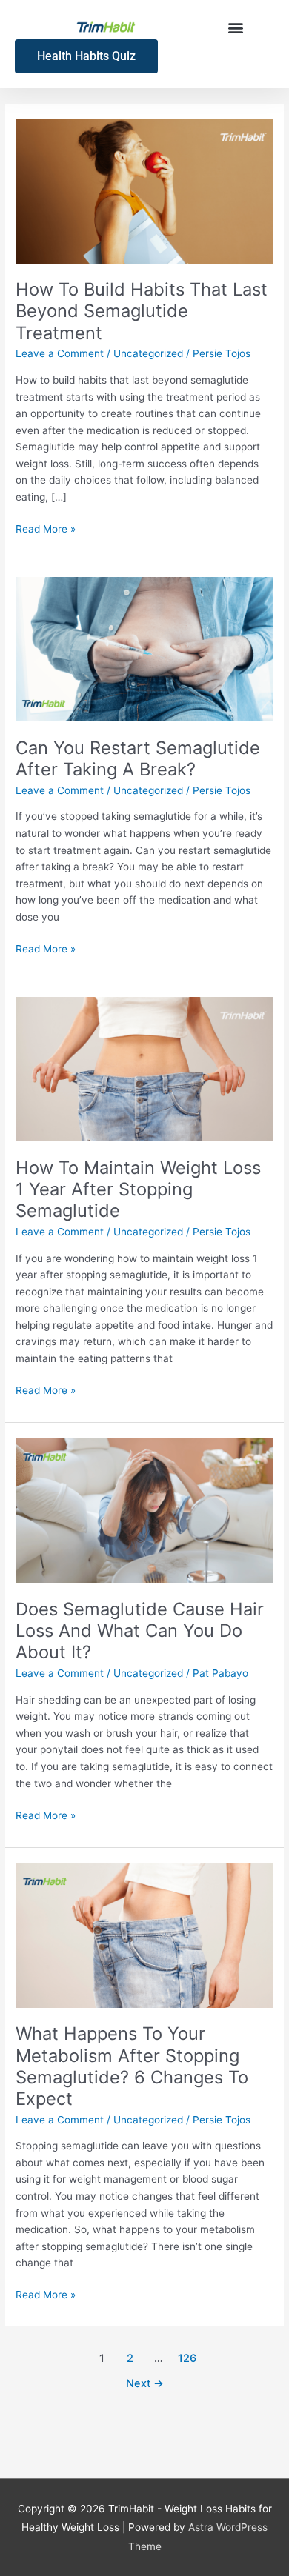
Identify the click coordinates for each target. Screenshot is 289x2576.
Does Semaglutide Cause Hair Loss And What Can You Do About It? (140, 1631)
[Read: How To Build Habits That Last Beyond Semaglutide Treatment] (144, 190)
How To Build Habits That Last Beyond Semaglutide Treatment (142, 311)
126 (187, 2358)
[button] (235, 27)
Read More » (46, 528)
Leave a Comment (60, 353)
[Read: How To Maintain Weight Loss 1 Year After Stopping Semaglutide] (144, 1068)
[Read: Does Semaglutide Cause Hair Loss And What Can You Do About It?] (144, 1509)
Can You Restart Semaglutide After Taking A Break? (138, 758)
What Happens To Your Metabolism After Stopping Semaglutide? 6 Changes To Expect (132, 2066)
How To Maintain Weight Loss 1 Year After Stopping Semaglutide (138, 1189)
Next (145, 2383)
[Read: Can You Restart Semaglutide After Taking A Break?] (144, 648)
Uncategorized (148, 353)
